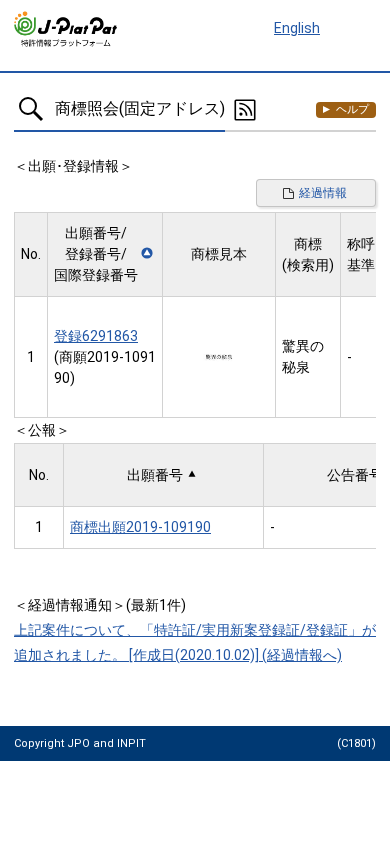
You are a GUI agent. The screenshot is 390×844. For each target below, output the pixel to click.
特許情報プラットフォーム (66, 29)
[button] (105, 254)
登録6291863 (96, 336)
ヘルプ (352, 109)
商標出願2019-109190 (140, 527)
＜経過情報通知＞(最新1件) (100, 605)
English (297, 28)
